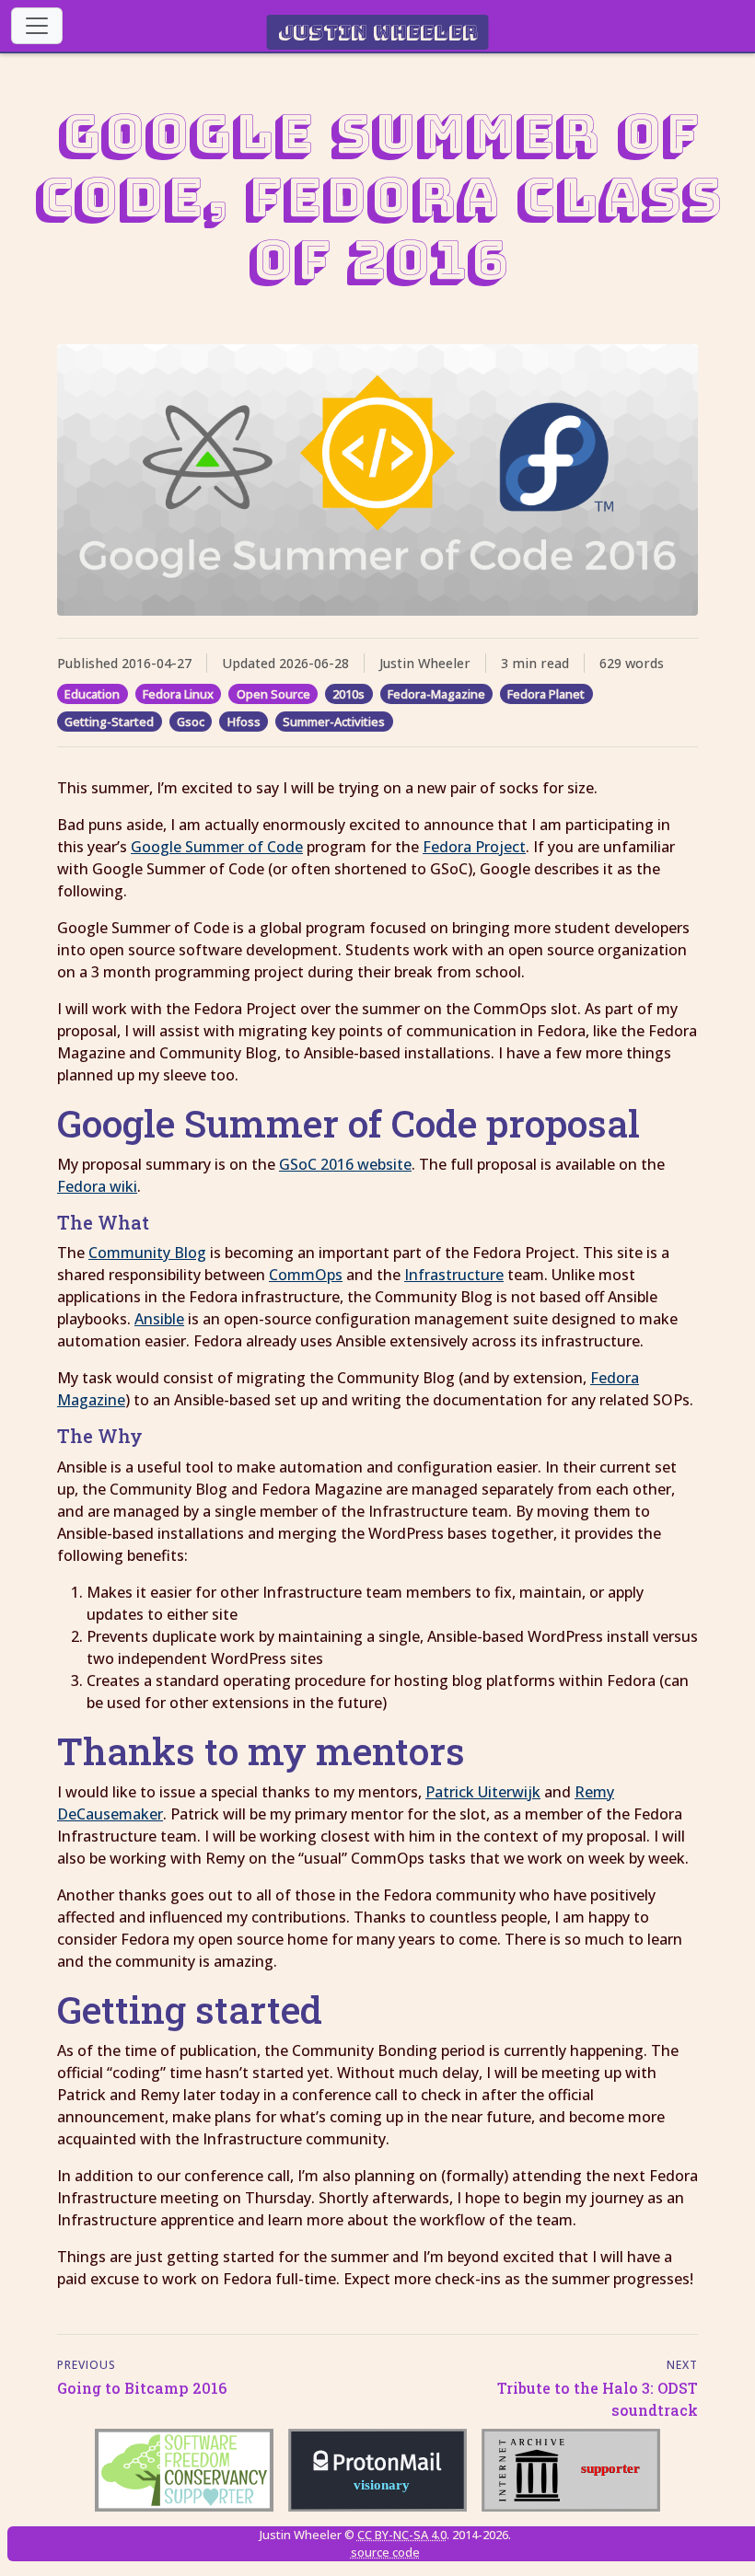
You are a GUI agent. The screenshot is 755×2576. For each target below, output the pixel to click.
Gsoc (191, 722)
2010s (348, 694)
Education (92, 694)
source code (385, 2552)
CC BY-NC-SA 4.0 (402, 2535)
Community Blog (147, 1253)
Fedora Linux (178, 694)
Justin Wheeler (378, 32)
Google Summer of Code (217, 847)
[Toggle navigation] (37, 26)
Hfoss (244, 722)
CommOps (306, 1275)
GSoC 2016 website (345, 1164)
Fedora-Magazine (436, 694)
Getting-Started (109, 722)
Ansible (159, 1319)
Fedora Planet (546, 694)
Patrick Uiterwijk (483, 1792)
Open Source (273, 694)
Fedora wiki (97, 1186)
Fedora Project (474, 847)
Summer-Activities (334, 722)
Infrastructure (454, 1275)
